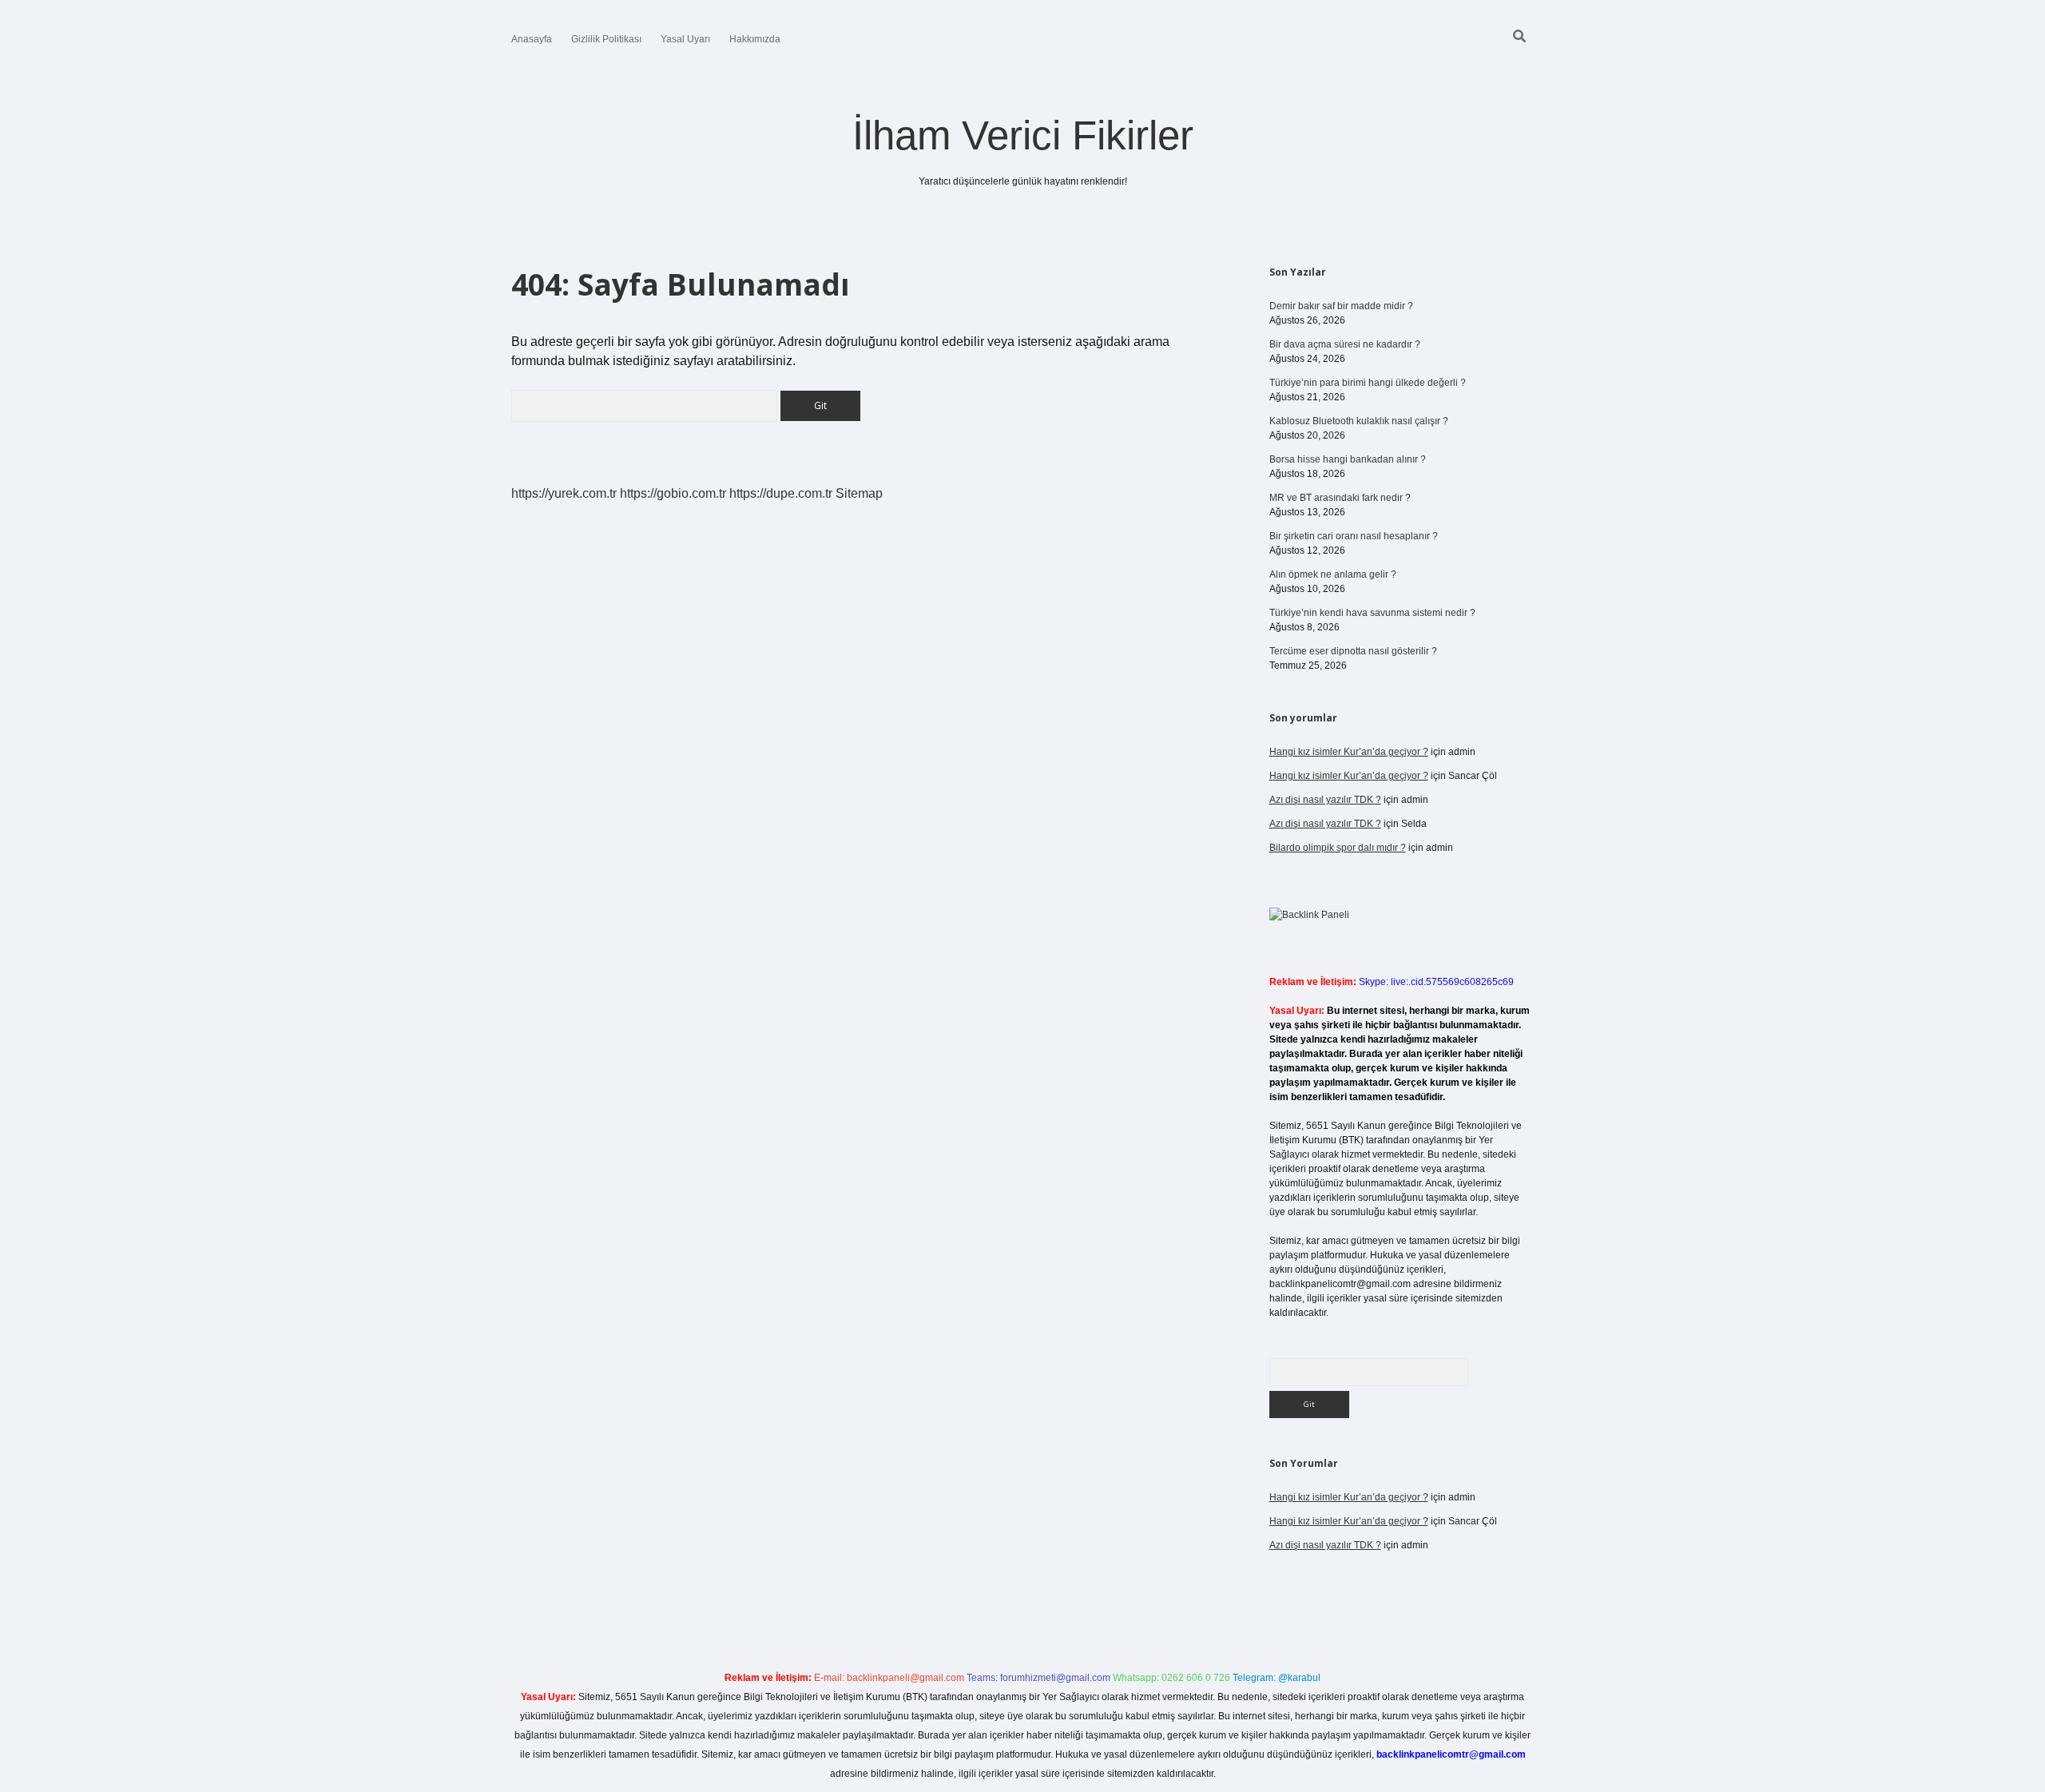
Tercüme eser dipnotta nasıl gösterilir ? (1353, 651)
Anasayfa (532, 39)
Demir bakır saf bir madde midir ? (1341, 306)
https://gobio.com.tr (673, 493)
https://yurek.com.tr (564, 493)
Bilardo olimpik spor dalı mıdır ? (1338, 848)
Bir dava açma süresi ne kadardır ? (1345, 344)
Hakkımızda (755, 39)
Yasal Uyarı (685, 39)
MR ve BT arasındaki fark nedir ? (1340, 498)
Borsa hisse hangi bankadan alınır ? (1348, 459)
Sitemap (859, 493)
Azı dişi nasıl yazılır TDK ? (1325, 800)
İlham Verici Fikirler (1023, 135)
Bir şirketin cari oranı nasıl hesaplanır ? (1354, 536)
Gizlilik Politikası (606, 39)
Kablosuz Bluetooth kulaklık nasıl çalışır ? (1359, 421)
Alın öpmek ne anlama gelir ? (1333, 574)
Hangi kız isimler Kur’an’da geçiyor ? (1349, 752)
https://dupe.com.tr (781, 493)
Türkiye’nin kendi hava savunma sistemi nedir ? (1372, 613)
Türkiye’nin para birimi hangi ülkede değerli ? (1368, 383)
